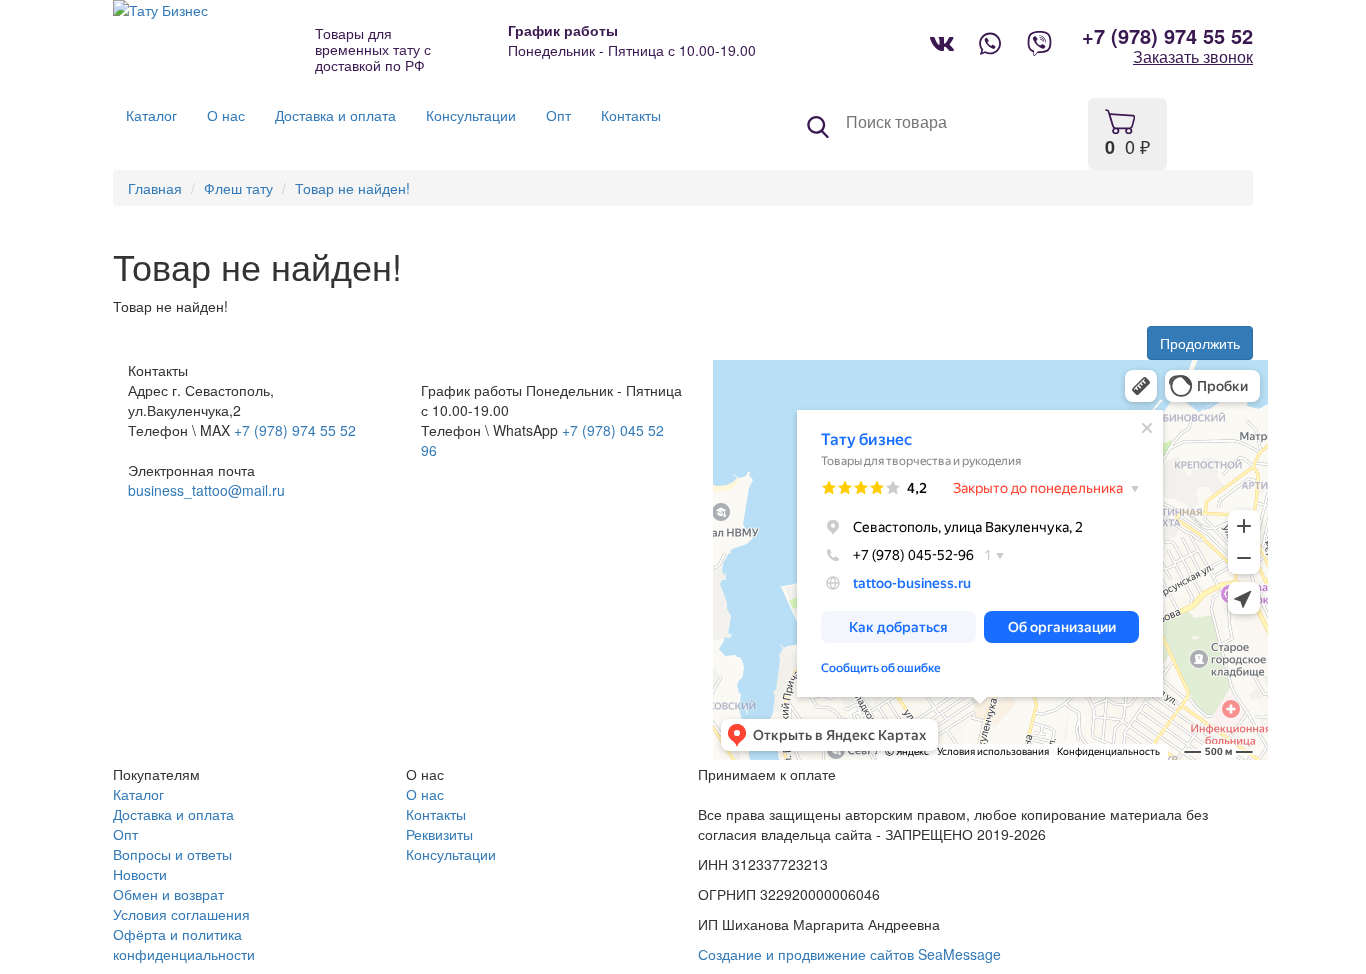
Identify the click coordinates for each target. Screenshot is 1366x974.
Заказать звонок (1193, 57)
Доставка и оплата (173, 814)
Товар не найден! (352, 188)
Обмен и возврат (168, 894)
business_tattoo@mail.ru (206, 490)
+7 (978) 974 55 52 (1167, 36)
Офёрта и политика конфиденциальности (184, 944)
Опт (125, 834)
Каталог (138, 794)
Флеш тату (238, 188)
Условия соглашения (181, 914)
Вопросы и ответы (172, 854)
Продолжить (1200, 343)
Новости (140, 874)
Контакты (436, 814)
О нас (425, 794)
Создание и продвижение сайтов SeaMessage (849, 954)
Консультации (451, 854)
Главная (155, 188)
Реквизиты (439, 834)
